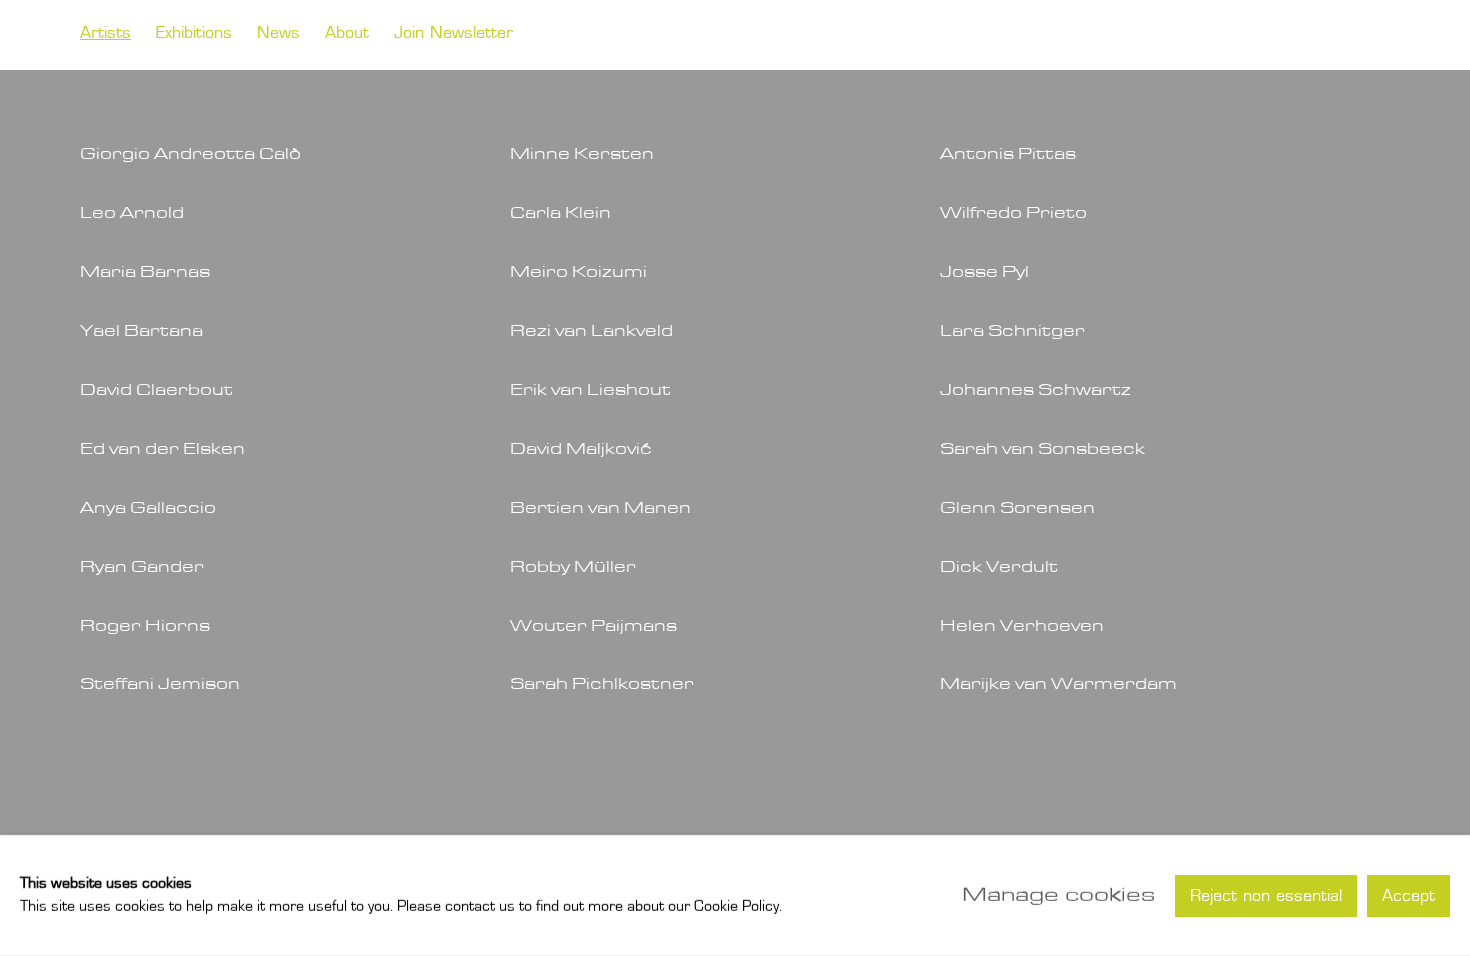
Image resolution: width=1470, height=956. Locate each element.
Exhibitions (194, 34)
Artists (105, 34)
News (278, 34)
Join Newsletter (453, 34)
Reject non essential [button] (1266, 896)
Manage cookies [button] (1058, 895)
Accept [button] (1408, 896)
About (347, 34)
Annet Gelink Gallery (1257, 35)
